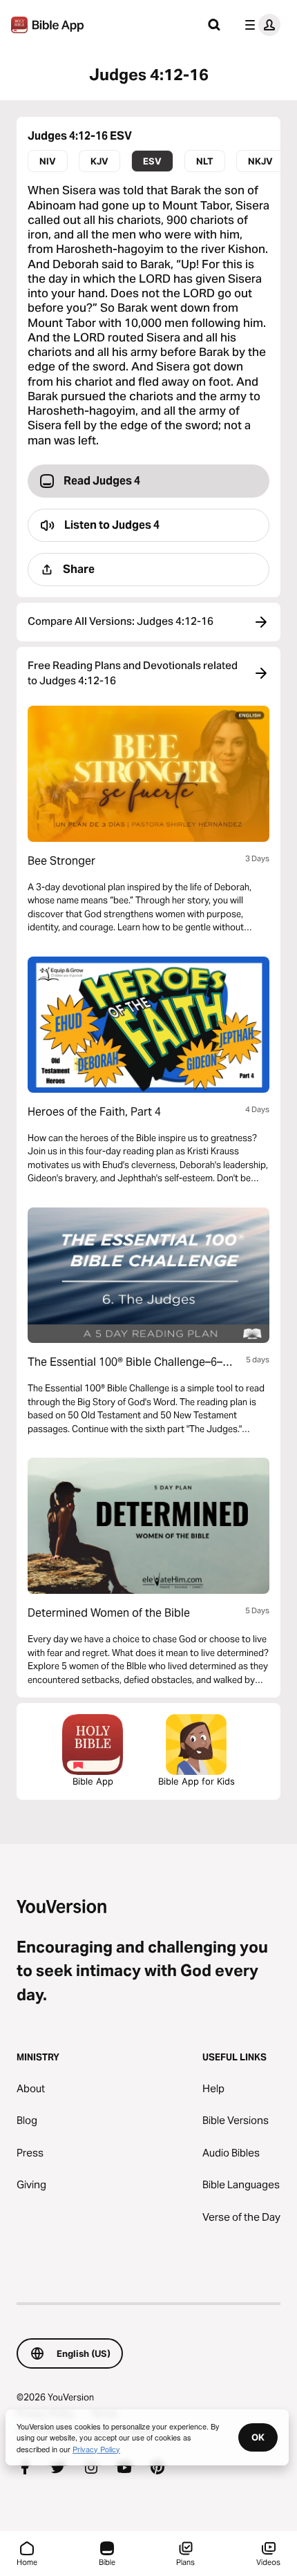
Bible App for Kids (197, 1781)
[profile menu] (260, 25)
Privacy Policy (96, 2449)
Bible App (93, 1781)
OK (258, 2437)
